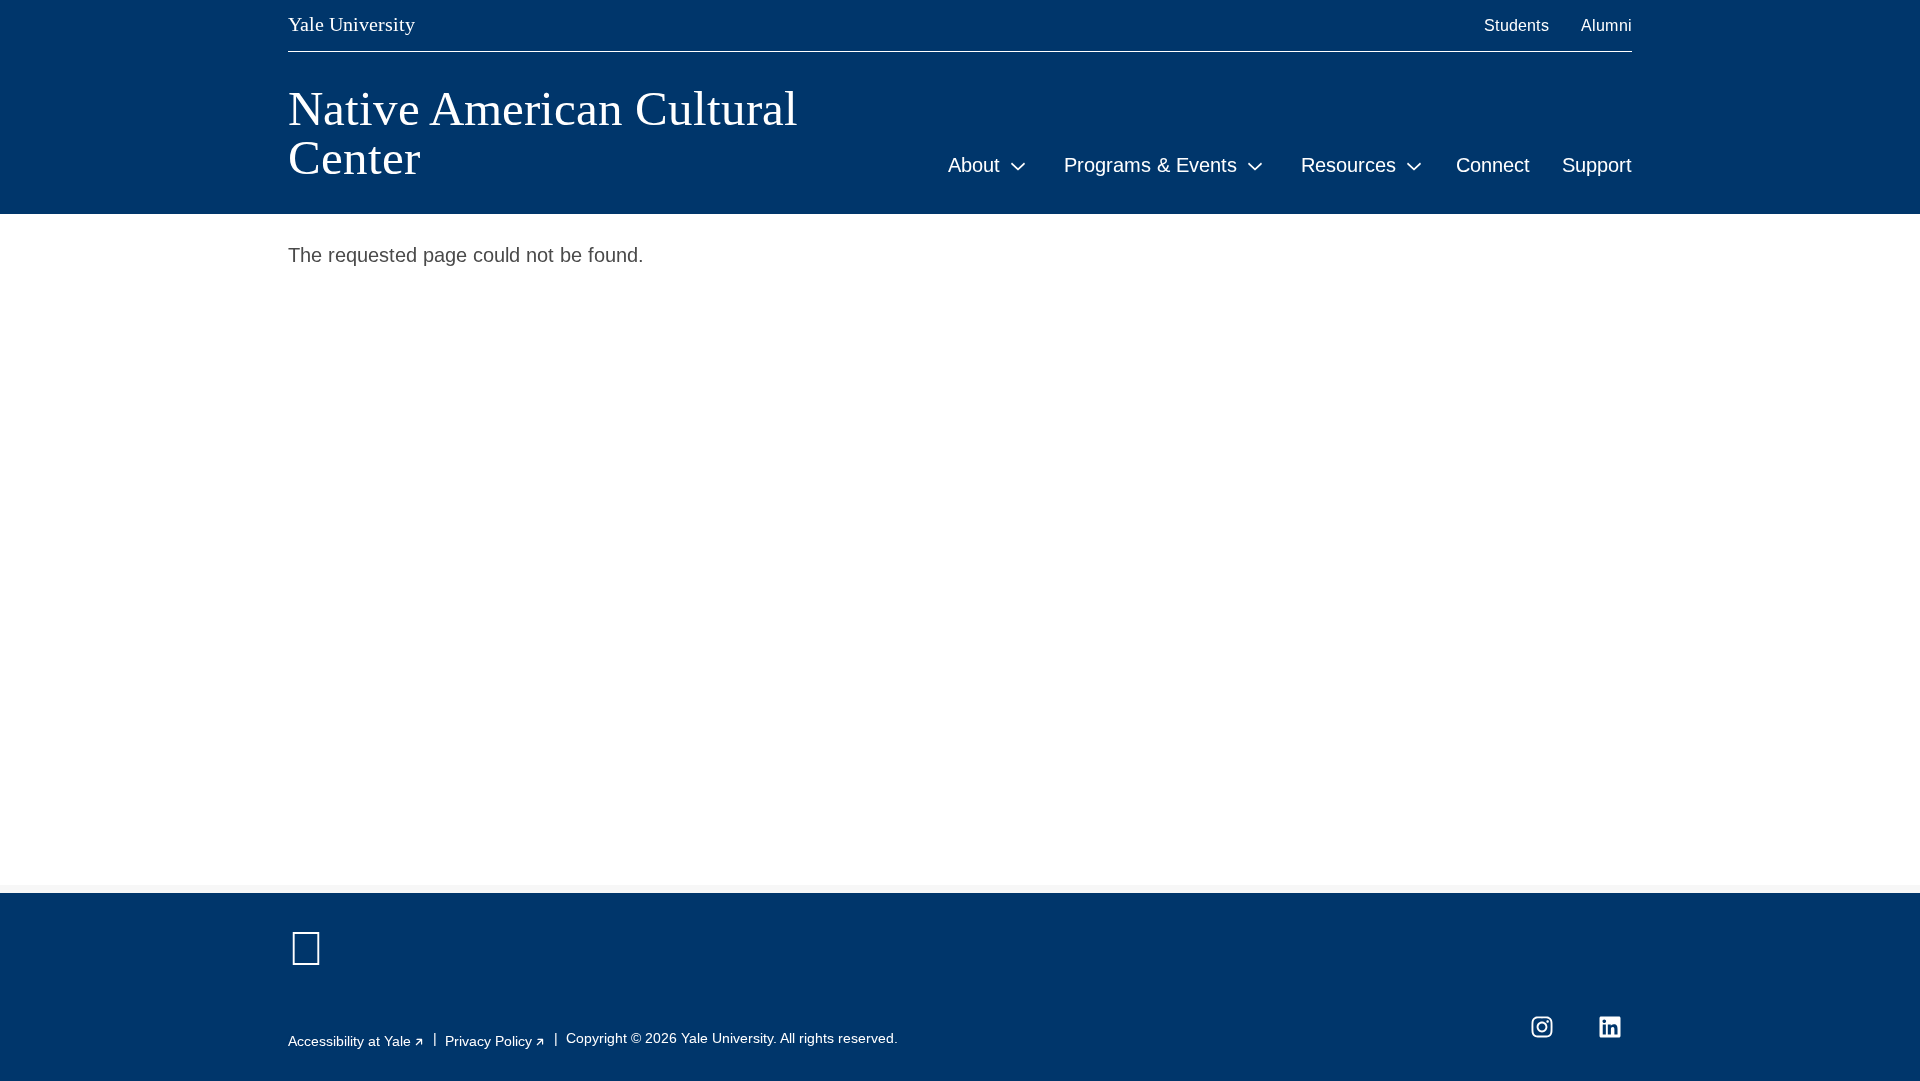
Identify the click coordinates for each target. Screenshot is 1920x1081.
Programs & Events (1150, 165)
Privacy (495, 1041)
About (974, 165)
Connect (1493, 165)
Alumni (1606, 25)
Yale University (351, 24)
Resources (1348, 165)
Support (1597, 165)
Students (1516, 25)
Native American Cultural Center (543, 133)
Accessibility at (356, 1041)
